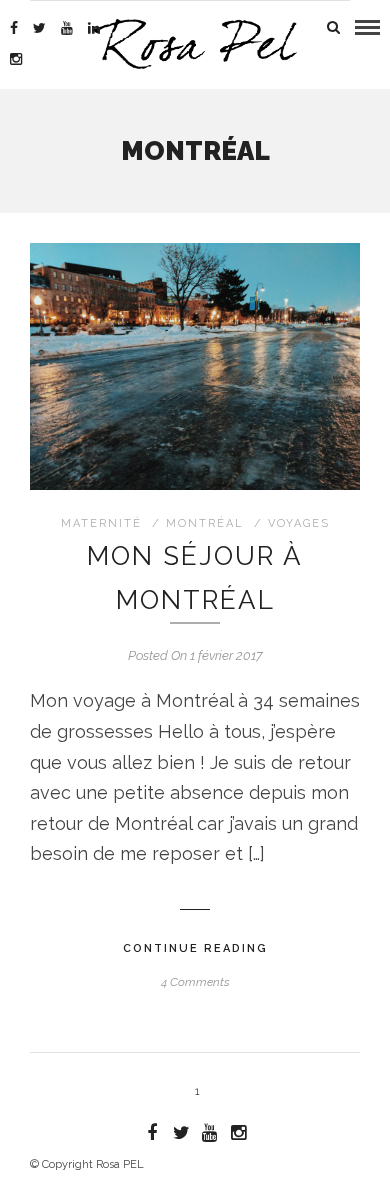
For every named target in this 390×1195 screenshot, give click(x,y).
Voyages (299, 523)
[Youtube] (67, 28)
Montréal (205, 523)
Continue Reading (195, 948)
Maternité (101, 523)
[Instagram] (16, 59)
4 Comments (195, 982)
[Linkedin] (94, 28)
